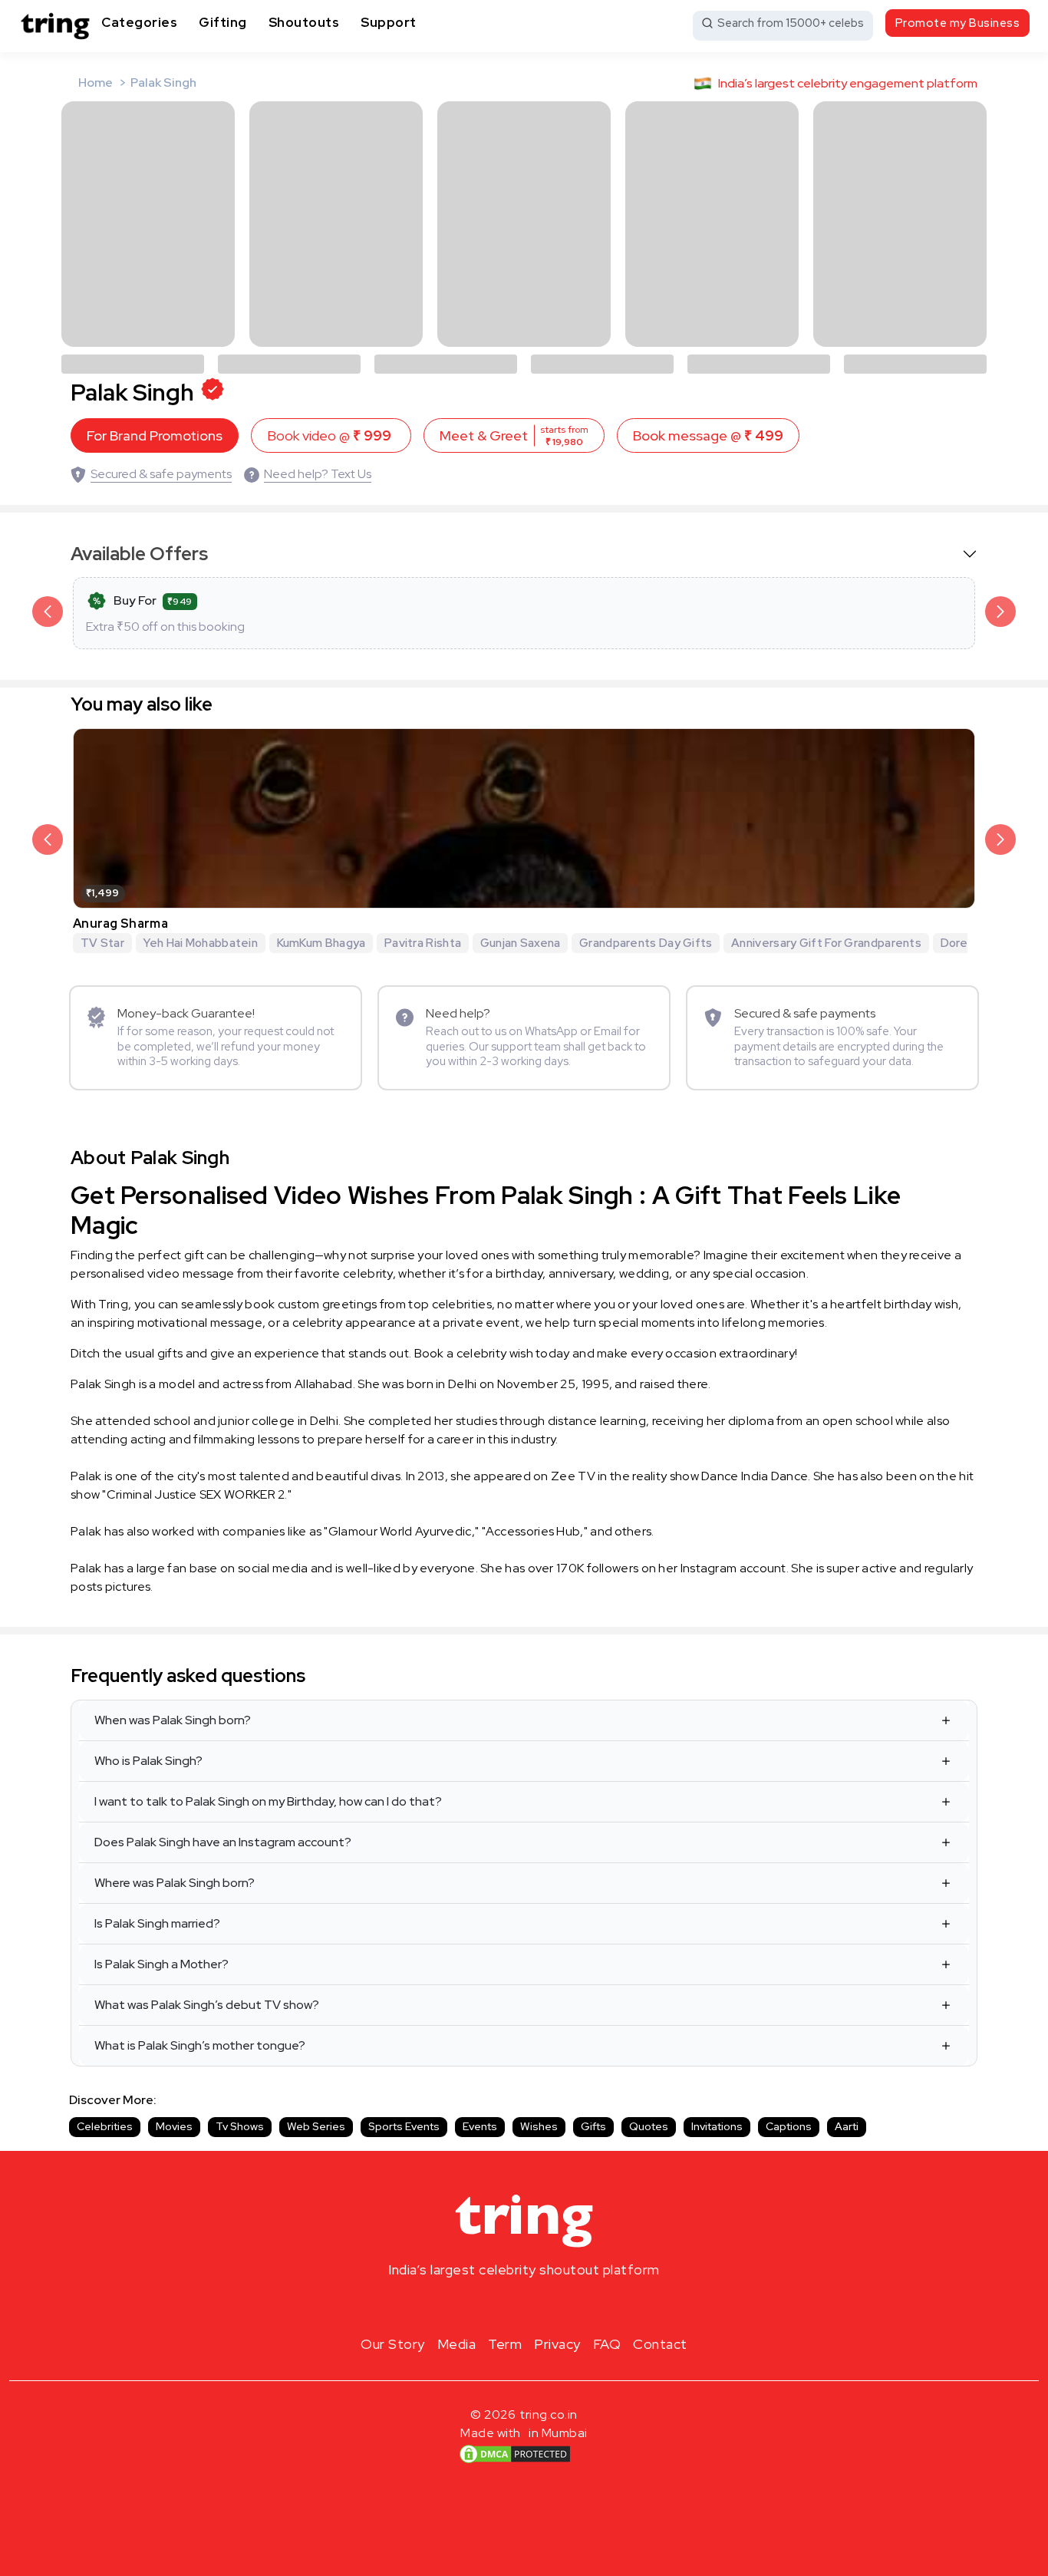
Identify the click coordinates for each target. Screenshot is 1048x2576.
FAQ (607, 2344)
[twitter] (524, 2306)
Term (505, 2344)
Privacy (557, 2344)
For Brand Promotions (155, 435)
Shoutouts (304, 22)
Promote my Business (958, 23)
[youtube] (549, 2306)
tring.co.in (549, 2414)
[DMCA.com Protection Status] (515, 2454)
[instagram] (475, 2306)
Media (457, 2344)
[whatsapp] (573, 2306)
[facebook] (499, 2306)
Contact (660, 2344)
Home (96, 82)
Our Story (393, 2344)
